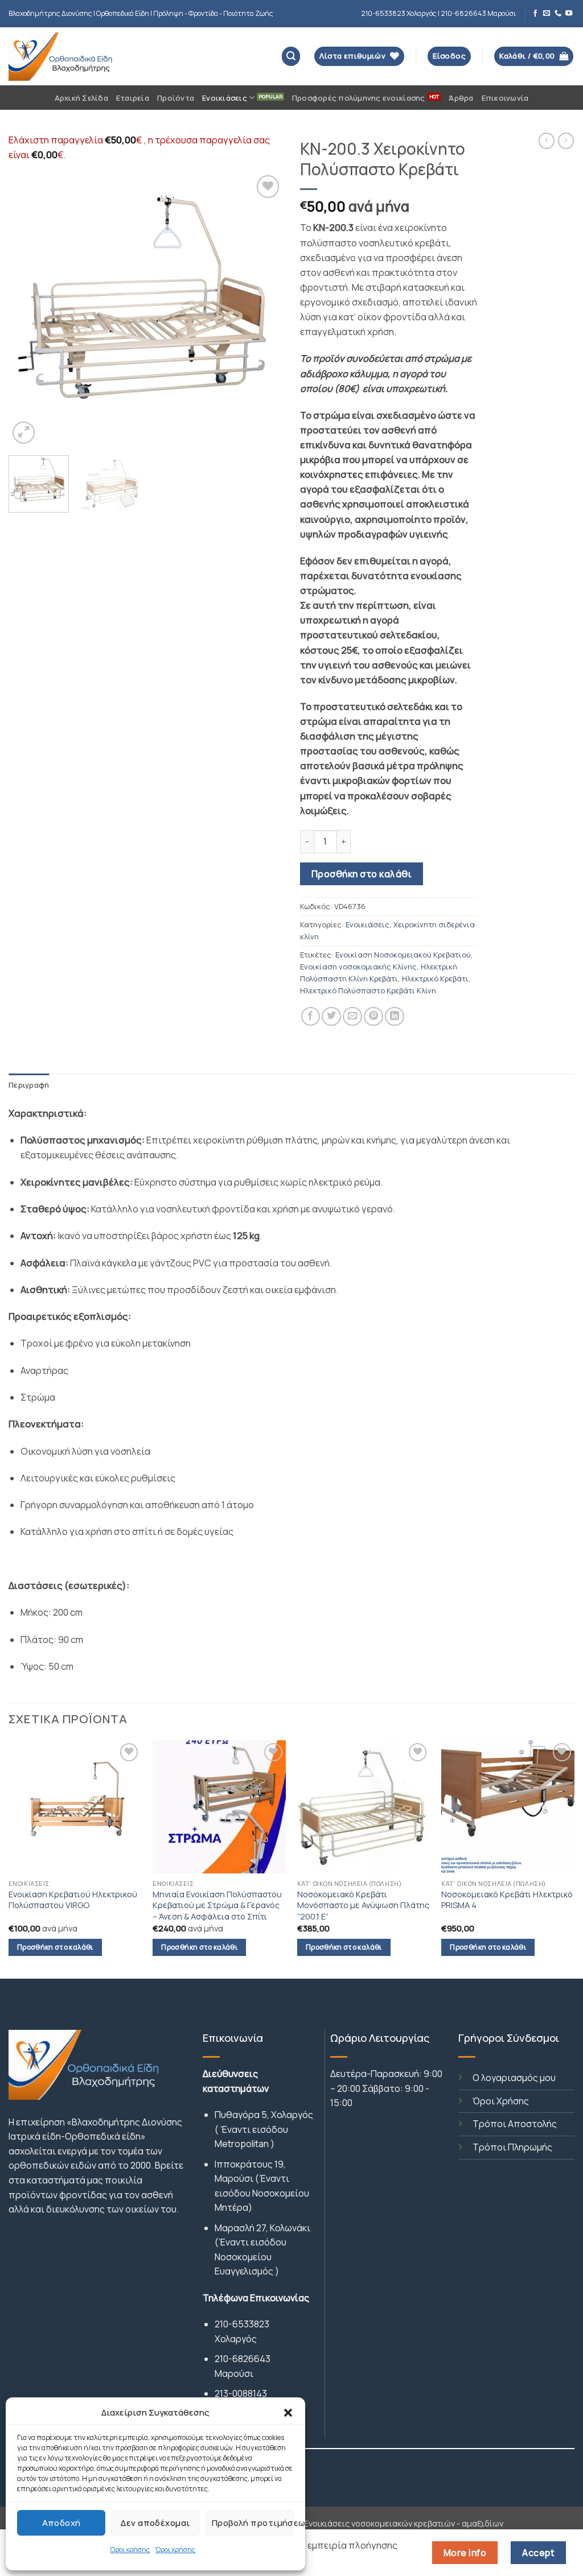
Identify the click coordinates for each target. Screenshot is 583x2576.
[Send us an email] (547, 14)
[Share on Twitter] (331, 1017)
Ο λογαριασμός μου (514, 2078)
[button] (288, 2413)
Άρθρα (461, 98)
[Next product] (547, 141)
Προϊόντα (176, 98)
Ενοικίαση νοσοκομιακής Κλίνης (358, 967)
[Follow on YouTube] (569, 14)
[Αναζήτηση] (291, 56)
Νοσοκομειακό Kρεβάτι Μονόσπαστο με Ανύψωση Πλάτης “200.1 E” (363, 1905)
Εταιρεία (133, 98)
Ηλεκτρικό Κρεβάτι (435, 979)
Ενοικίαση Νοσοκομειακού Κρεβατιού (403, 955)
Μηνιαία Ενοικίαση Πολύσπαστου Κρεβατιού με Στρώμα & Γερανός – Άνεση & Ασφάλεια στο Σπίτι (217, 1905)
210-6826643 (243, 2359)
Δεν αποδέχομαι (155, 2523)
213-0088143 (241, 2393)
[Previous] (28, 309)
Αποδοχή (61, 2523)
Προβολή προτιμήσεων (253, 2523)
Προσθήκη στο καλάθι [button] (55, 1947)
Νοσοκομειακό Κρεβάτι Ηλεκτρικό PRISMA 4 (507, 1900)
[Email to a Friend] (352, 1017)
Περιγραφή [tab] (29, 1085)
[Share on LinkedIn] (395, 1017)
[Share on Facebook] (311, 1017)
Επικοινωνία (505, 98)
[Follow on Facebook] (535, 14)
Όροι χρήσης (130, 2550)
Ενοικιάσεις (225, 98)
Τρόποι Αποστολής (515, 2124)
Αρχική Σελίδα (81, 98)
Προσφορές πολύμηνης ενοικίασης (359, 98)
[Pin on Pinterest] (373, 1017)
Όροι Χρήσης (501, 2101)
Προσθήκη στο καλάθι (362, 874)
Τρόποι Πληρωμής (512, 2147)
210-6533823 (242, 2324)
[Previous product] (566, 141)
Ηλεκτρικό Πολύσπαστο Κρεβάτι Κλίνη (368, 990)
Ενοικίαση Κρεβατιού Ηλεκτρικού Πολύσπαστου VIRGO (73, 1900)
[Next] (263, 309)
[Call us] (558, 14)
